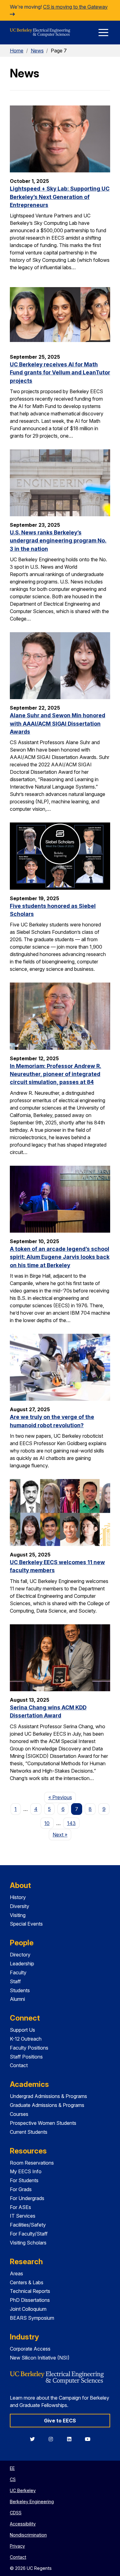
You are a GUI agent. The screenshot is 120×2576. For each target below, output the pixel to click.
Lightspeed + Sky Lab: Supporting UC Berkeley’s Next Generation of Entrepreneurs (60, 197)
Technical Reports (30, 2291)
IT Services (23, 2216)
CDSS (16, 2513)
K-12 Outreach (26, 2039)
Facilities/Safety (28, 2225)
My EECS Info (26, 2171)
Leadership (22, 1964)
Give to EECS (60, 2421)
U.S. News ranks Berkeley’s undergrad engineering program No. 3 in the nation (58, 541)
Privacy (17, 2546)
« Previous (62, 1797)
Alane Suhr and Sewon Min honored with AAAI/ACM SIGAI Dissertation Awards (58, 723)
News (37, 51)
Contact (19, 2065)
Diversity (20, 1906)
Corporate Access (30, 2349)
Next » (62, 1834)
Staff (15, 1981)
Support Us (22, 2030)
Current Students (29, 2132)
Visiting (18, 1915)
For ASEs (20, 2207)
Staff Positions (26, 2057)
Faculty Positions (29, 2048)
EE (12, 2468)
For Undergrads (27, 2198)
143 (71, 1823)
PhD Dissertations (30, 2300)
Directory (20, 1955)
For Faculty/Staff (29, 2234)
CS (13, 2479)
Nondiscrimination (28, 2535)
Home (17, 51)
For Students (24, 2180)
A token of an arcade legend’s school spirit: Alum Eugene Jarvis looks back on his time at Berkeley (60, 1257)
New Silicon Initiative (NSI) (40, 2358)
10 (47, 1823)
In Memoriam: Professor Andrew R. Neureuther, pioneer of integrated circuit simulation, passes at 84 (56, 1074)
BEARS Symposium (32, 2318)
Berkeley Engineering (32, 2502)
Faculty (18, 1972)
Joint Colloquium (28, 2309)
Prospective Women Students (43, 2123)
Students (20, 1990)
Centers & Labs (27, 2282)
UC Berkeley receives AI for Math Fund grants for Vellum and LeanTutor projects (60, 373)
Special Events (26, 1924)
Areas (16, 2273)
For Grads (21, 2189)
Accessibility (23, 2524)
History (18, 1897)
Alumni (17, 1999)
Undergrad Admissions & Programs (48, 2096)
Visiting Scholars (28, 2243)
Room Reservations (32, 2163)
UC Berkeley (23, 2490)
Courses (19, 2114)
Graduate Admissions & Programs (47, 2105)
